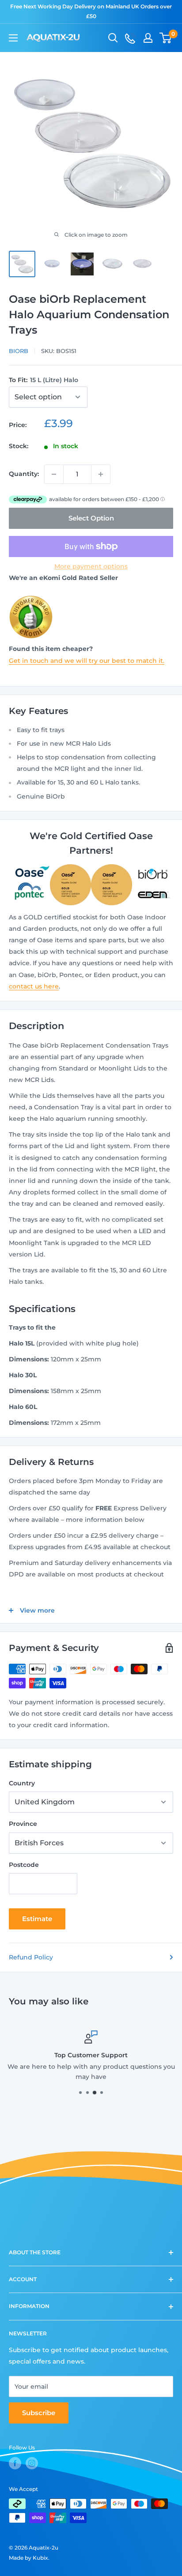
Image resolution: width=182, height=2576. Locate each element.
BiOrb (19, 351)
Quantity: (24, 474)
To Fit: (44, 380)
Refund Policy (31, 1957)
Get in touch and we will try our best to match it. (87, 661)
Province (23, 1824)
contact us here (34, 986)
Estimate (37, 1919)
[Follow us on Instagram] (32, 2463)
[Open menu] (13, 38)
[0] (166, 38)
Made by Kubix (28, 2558)
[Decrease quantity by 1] (54, 474)
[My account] (148, 38)
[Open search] (113, 38)
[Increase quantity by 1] (101, 474)
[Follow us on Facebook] (15, 2463)
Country (22, 1783)
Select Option (91, 518)
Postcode (24, 1865)
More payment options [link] (91, 566)
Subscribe (39, 2413)
